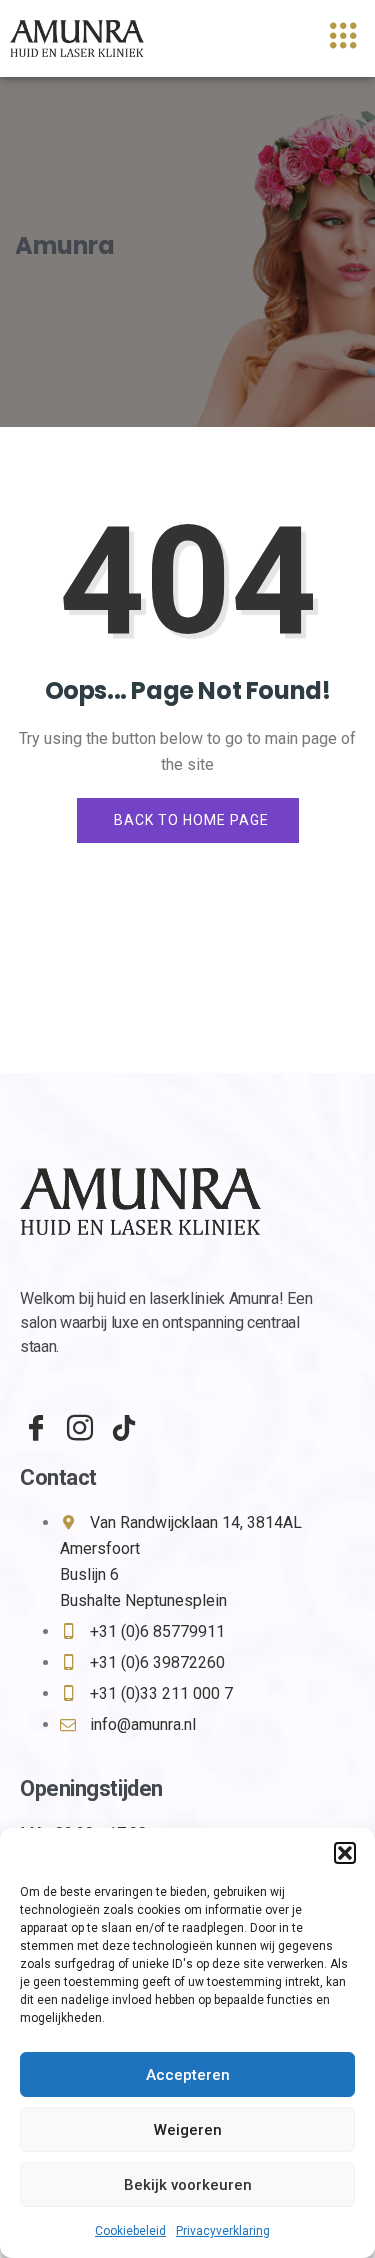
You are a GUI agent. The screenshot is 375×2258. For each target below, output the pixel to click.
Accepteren (188, 2075)
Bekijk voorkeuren (188, 2185)
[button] (345, 1853)
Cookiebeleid (130, 2231)
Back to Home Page (191, 820)
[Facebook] (30, 1419)
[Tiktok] (118, 1419)
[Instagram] (74, 1419)
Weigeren (188, 2130)
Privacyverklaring (223, 2231)
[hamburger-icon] (342, 39)
